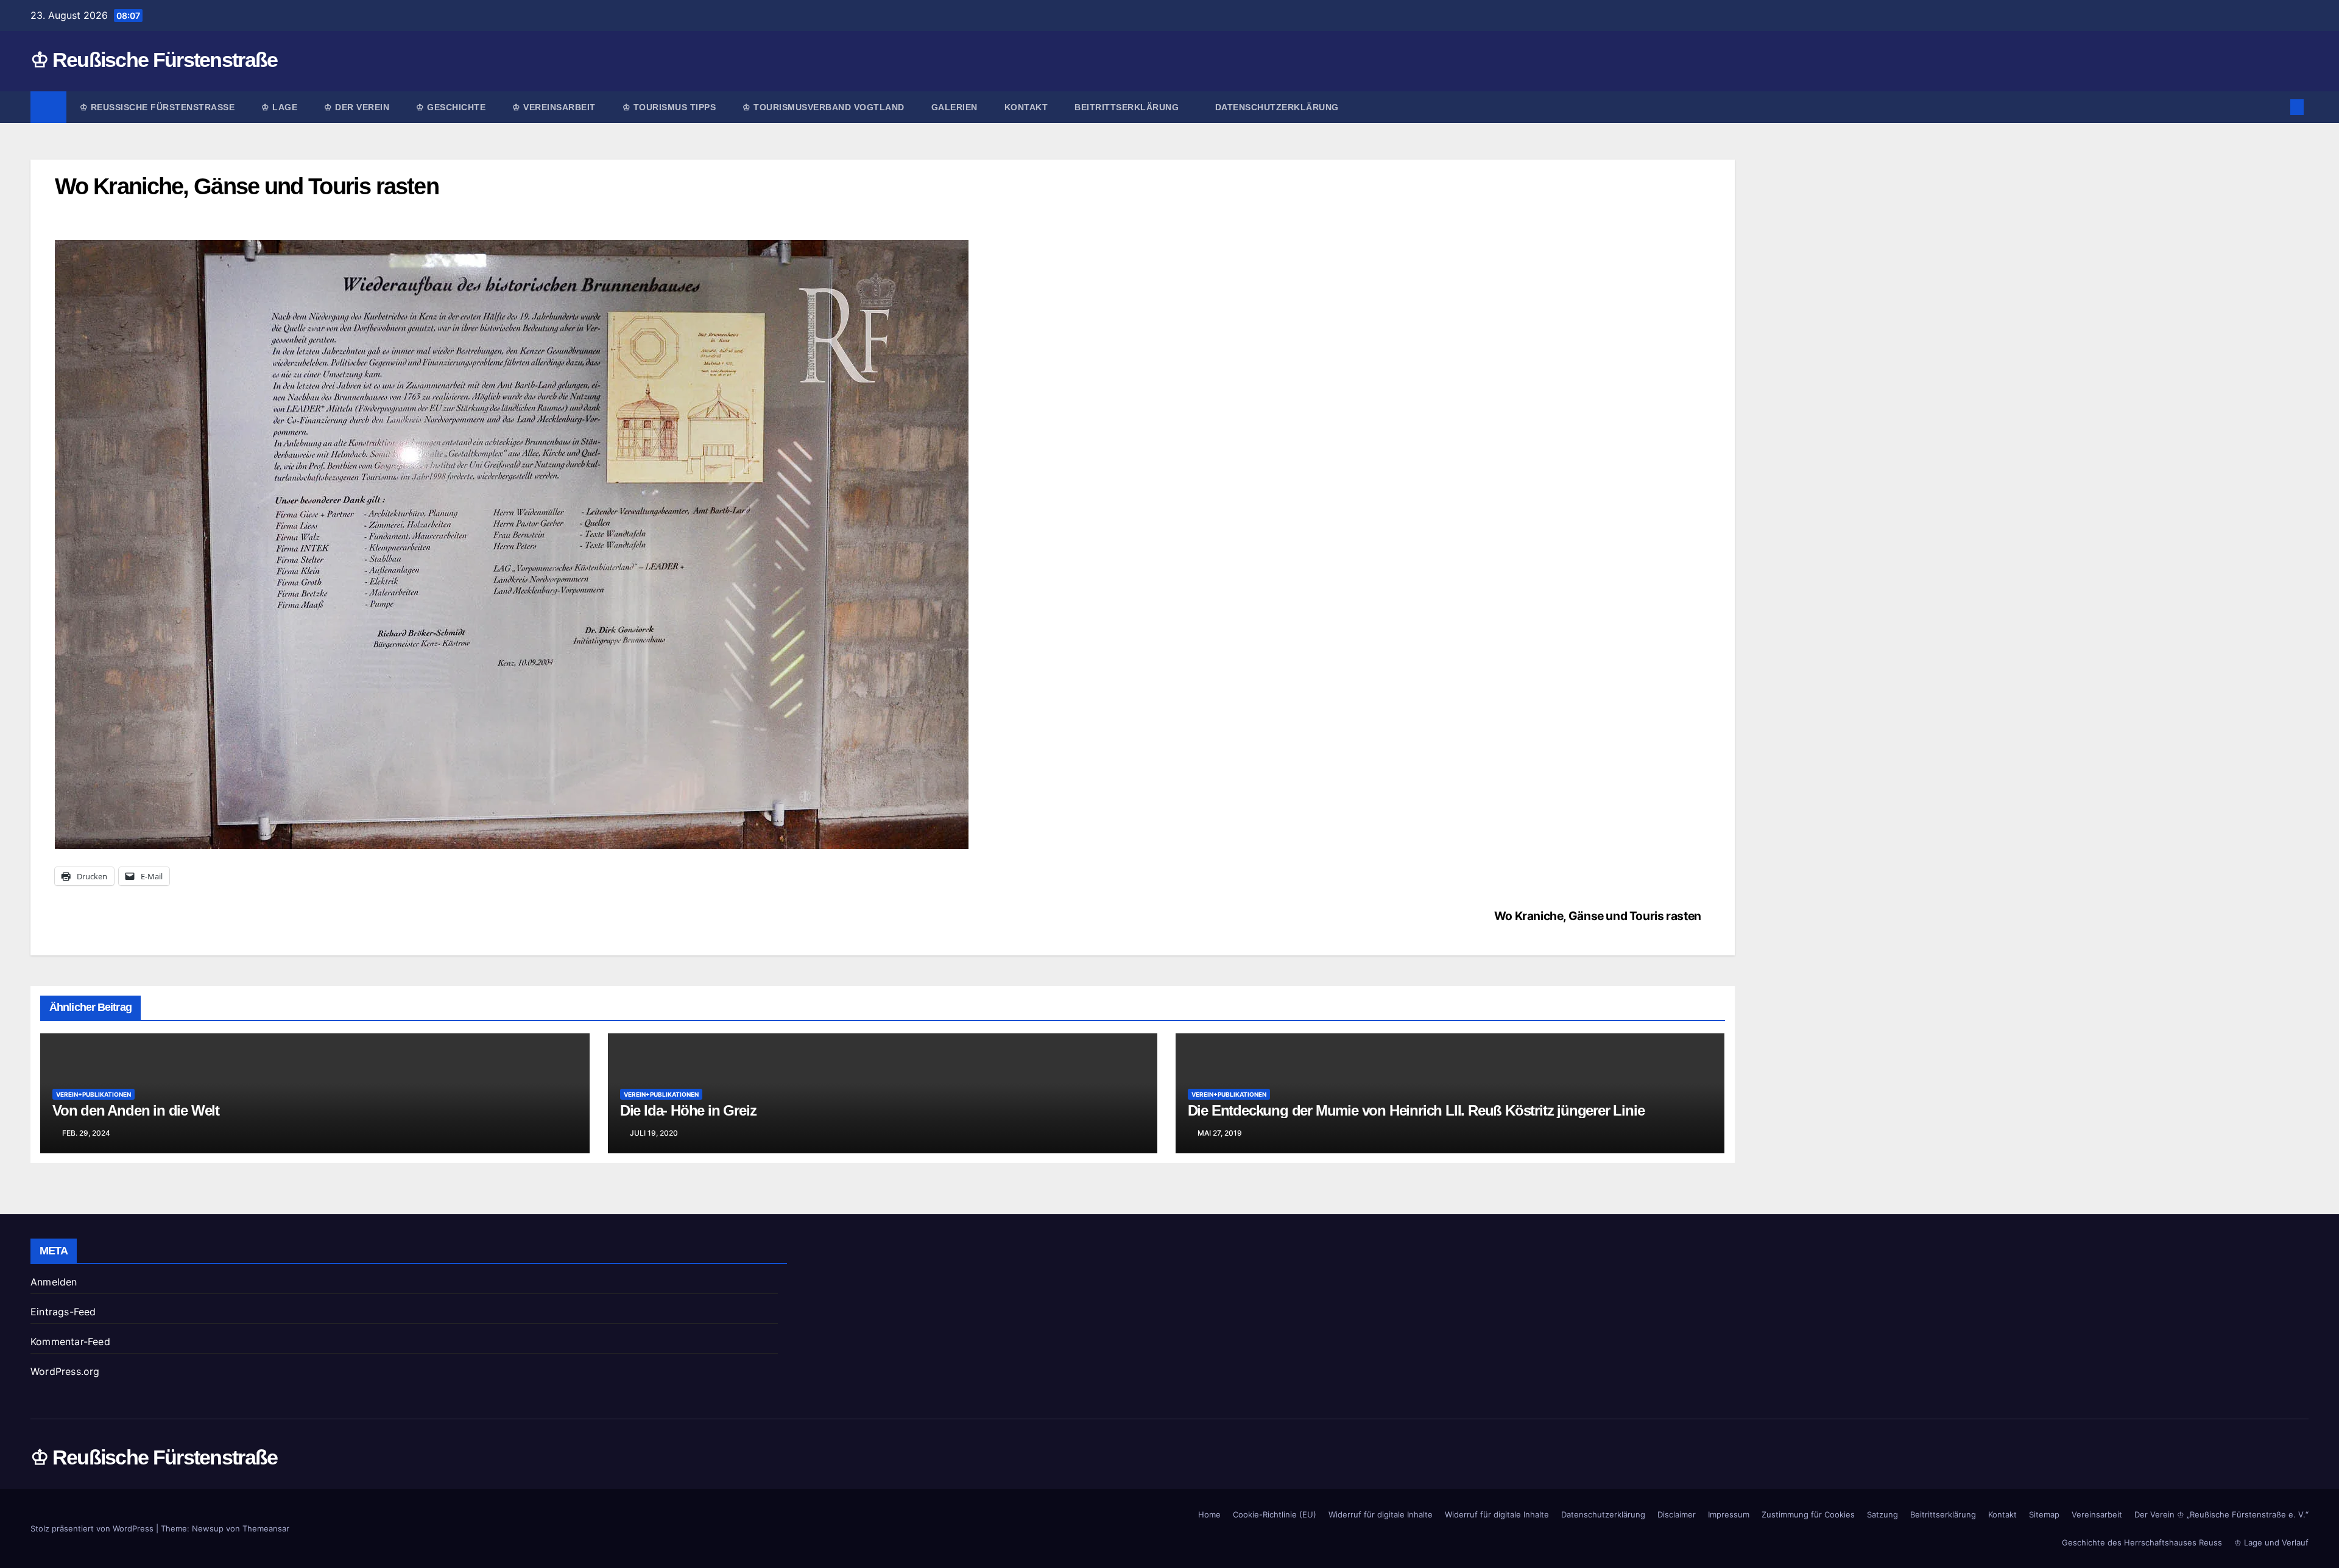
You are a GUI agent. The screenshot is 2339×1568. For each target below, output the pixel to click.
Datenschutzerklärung (1277, 107)
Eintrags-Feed (63, 1312)
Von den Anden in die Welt (136, 1110)
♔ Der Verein (357, 107)
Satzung (1882, 1514)
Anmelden (54, 1282)
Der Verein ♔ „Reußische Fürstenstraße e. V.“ (2221, 1514)
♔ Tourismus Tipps (669, 107)
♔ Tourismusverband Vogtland (824, 107)
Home (1209, 1514)
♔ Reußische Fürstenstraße (154, 60)
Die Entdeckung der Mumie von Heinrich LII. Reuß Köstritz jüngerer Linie (1416, 1110)
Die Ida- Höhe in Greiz (688, 1110)
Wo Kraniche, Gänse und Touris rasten (1598, 916)
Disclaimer (1677, 1514)
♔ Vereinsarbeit (554, 107)
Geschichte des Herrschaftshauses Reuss (2142, 1542)
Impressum (1729, 1514)
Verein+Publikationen (93, 1094)
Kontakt (1026, 107)
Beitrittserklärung (1128, 107)
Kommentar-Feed (70, 1341)
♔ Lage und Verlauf (2271, 1542)
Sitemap (2044, 1514)
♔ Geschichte (451, 107)
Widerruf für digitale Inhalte (1381, 1514)
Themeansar (266, 1528)
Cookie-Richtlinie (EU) (1275, 1514)
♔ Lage (279, 107)
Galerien (954, 107)
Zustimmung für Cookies (1808, 1514)
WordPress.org (65, 1371)
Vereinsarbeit (2097, 1514)
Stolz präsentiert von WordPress (93, 1528)
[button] (2277, 107)
